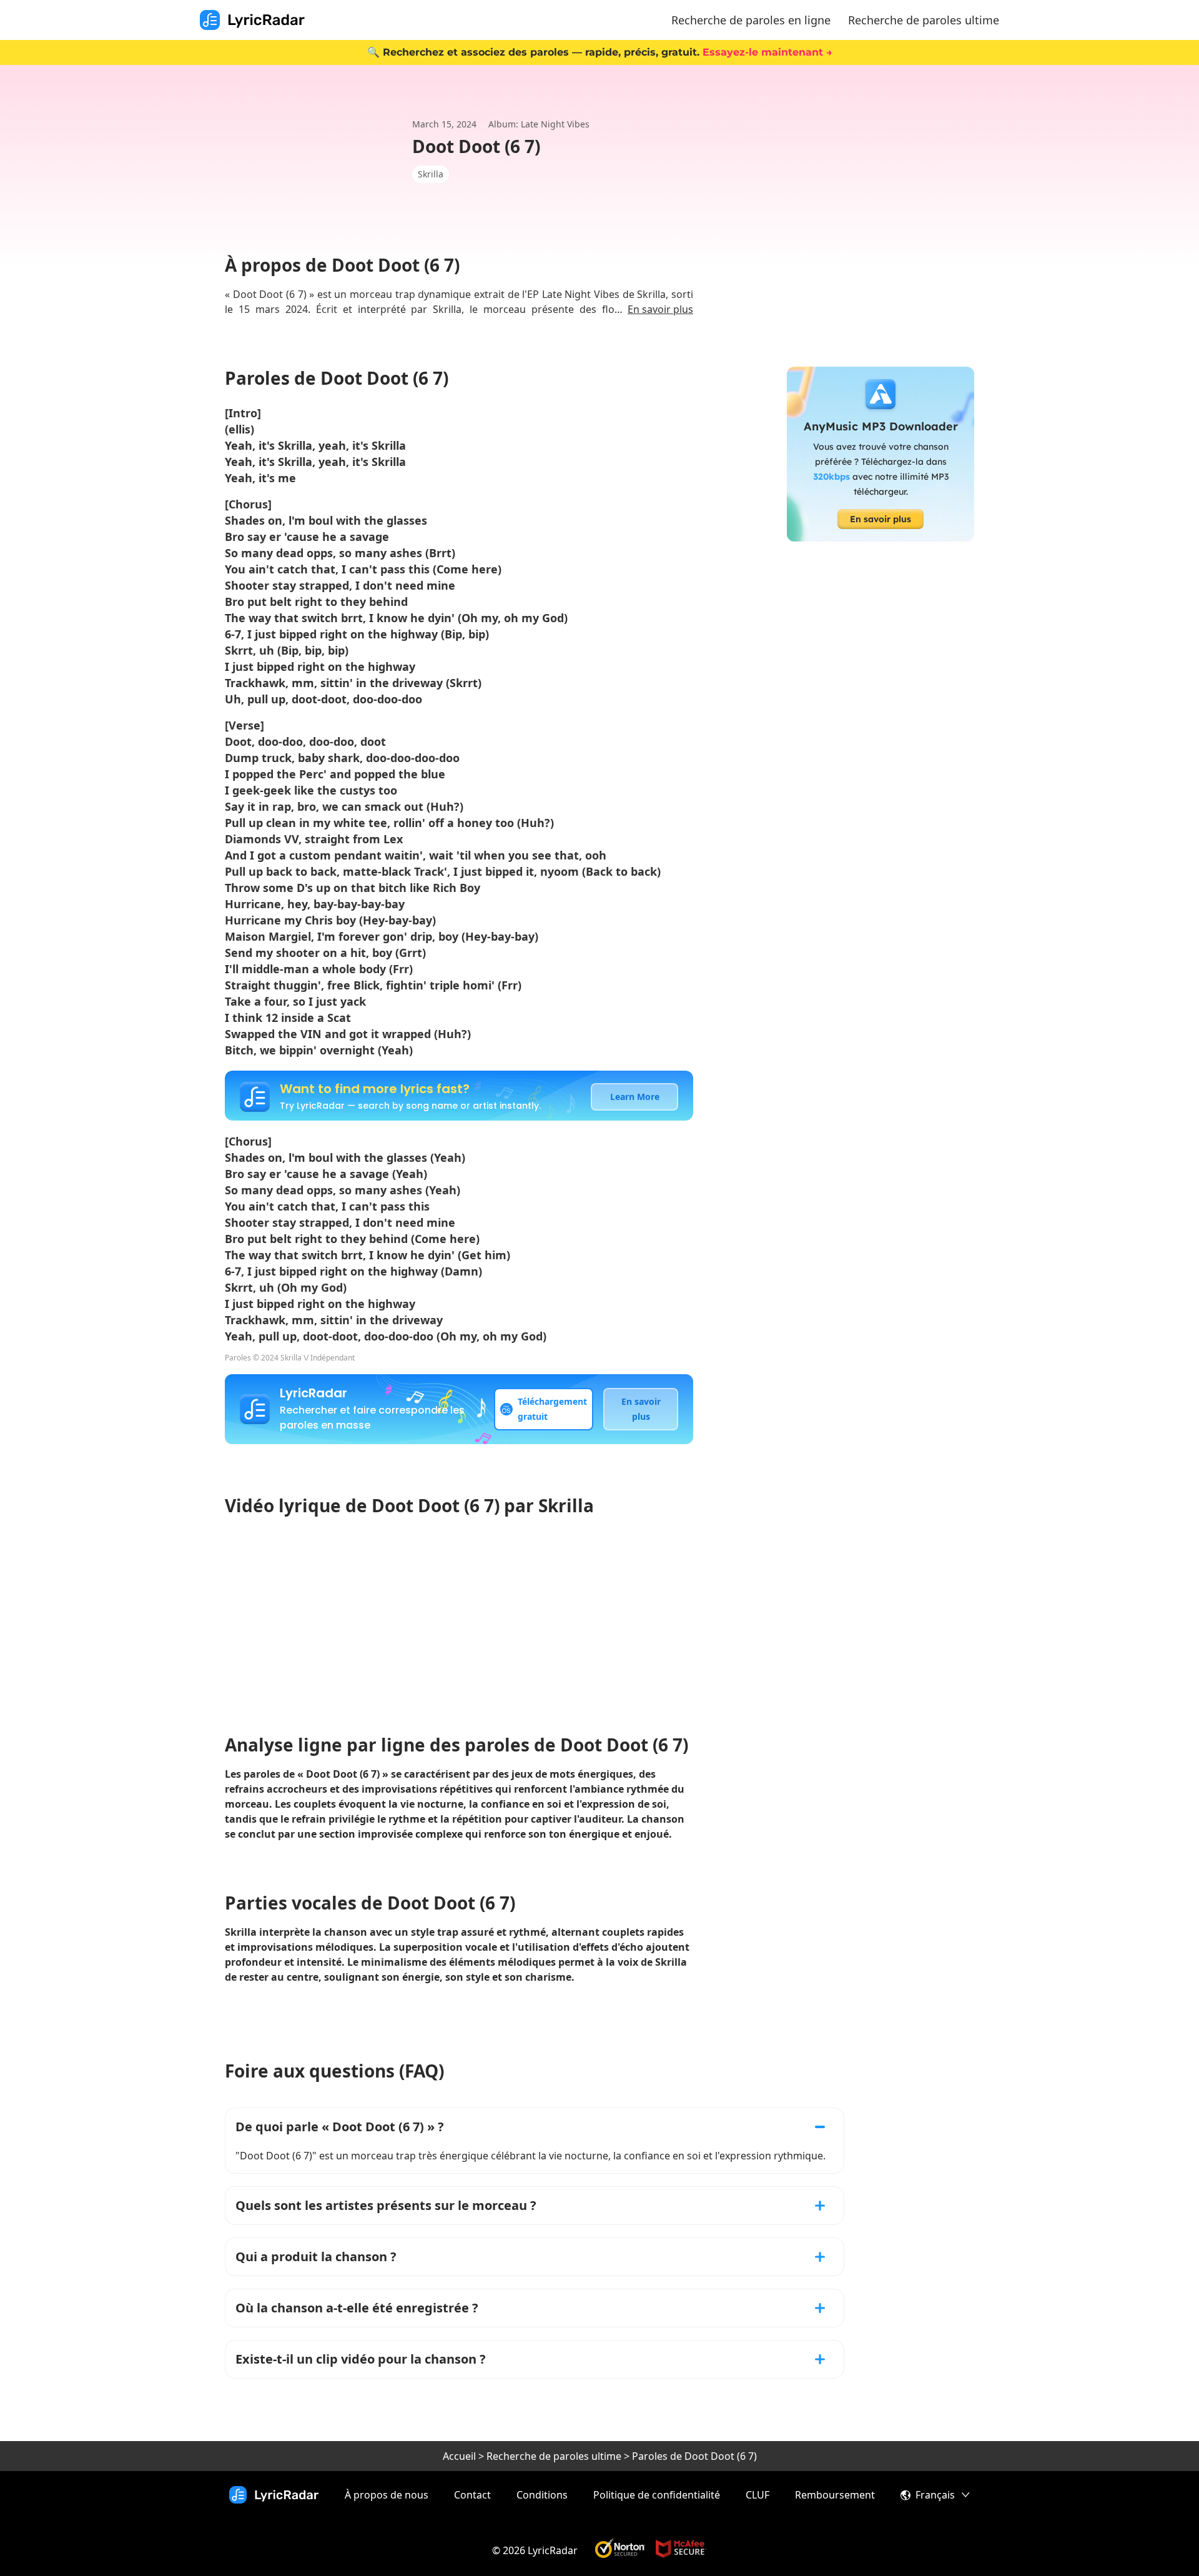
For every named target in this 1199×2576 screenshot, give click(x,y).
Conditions (542, 2495)
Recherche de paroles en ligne (751, 20)
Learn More (635, 1097)
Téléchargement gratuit (552, 1409)
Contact (472, 2495)
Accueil (459, 2456)
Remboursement (835, 2495)
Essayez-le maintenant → (767, 52)
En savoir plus (660, 309)
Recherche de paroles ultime (924, 20)
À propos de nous (387, 2495)
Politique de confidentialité (657, 2495)
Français (935, 2495)
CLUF (757, 2495)
